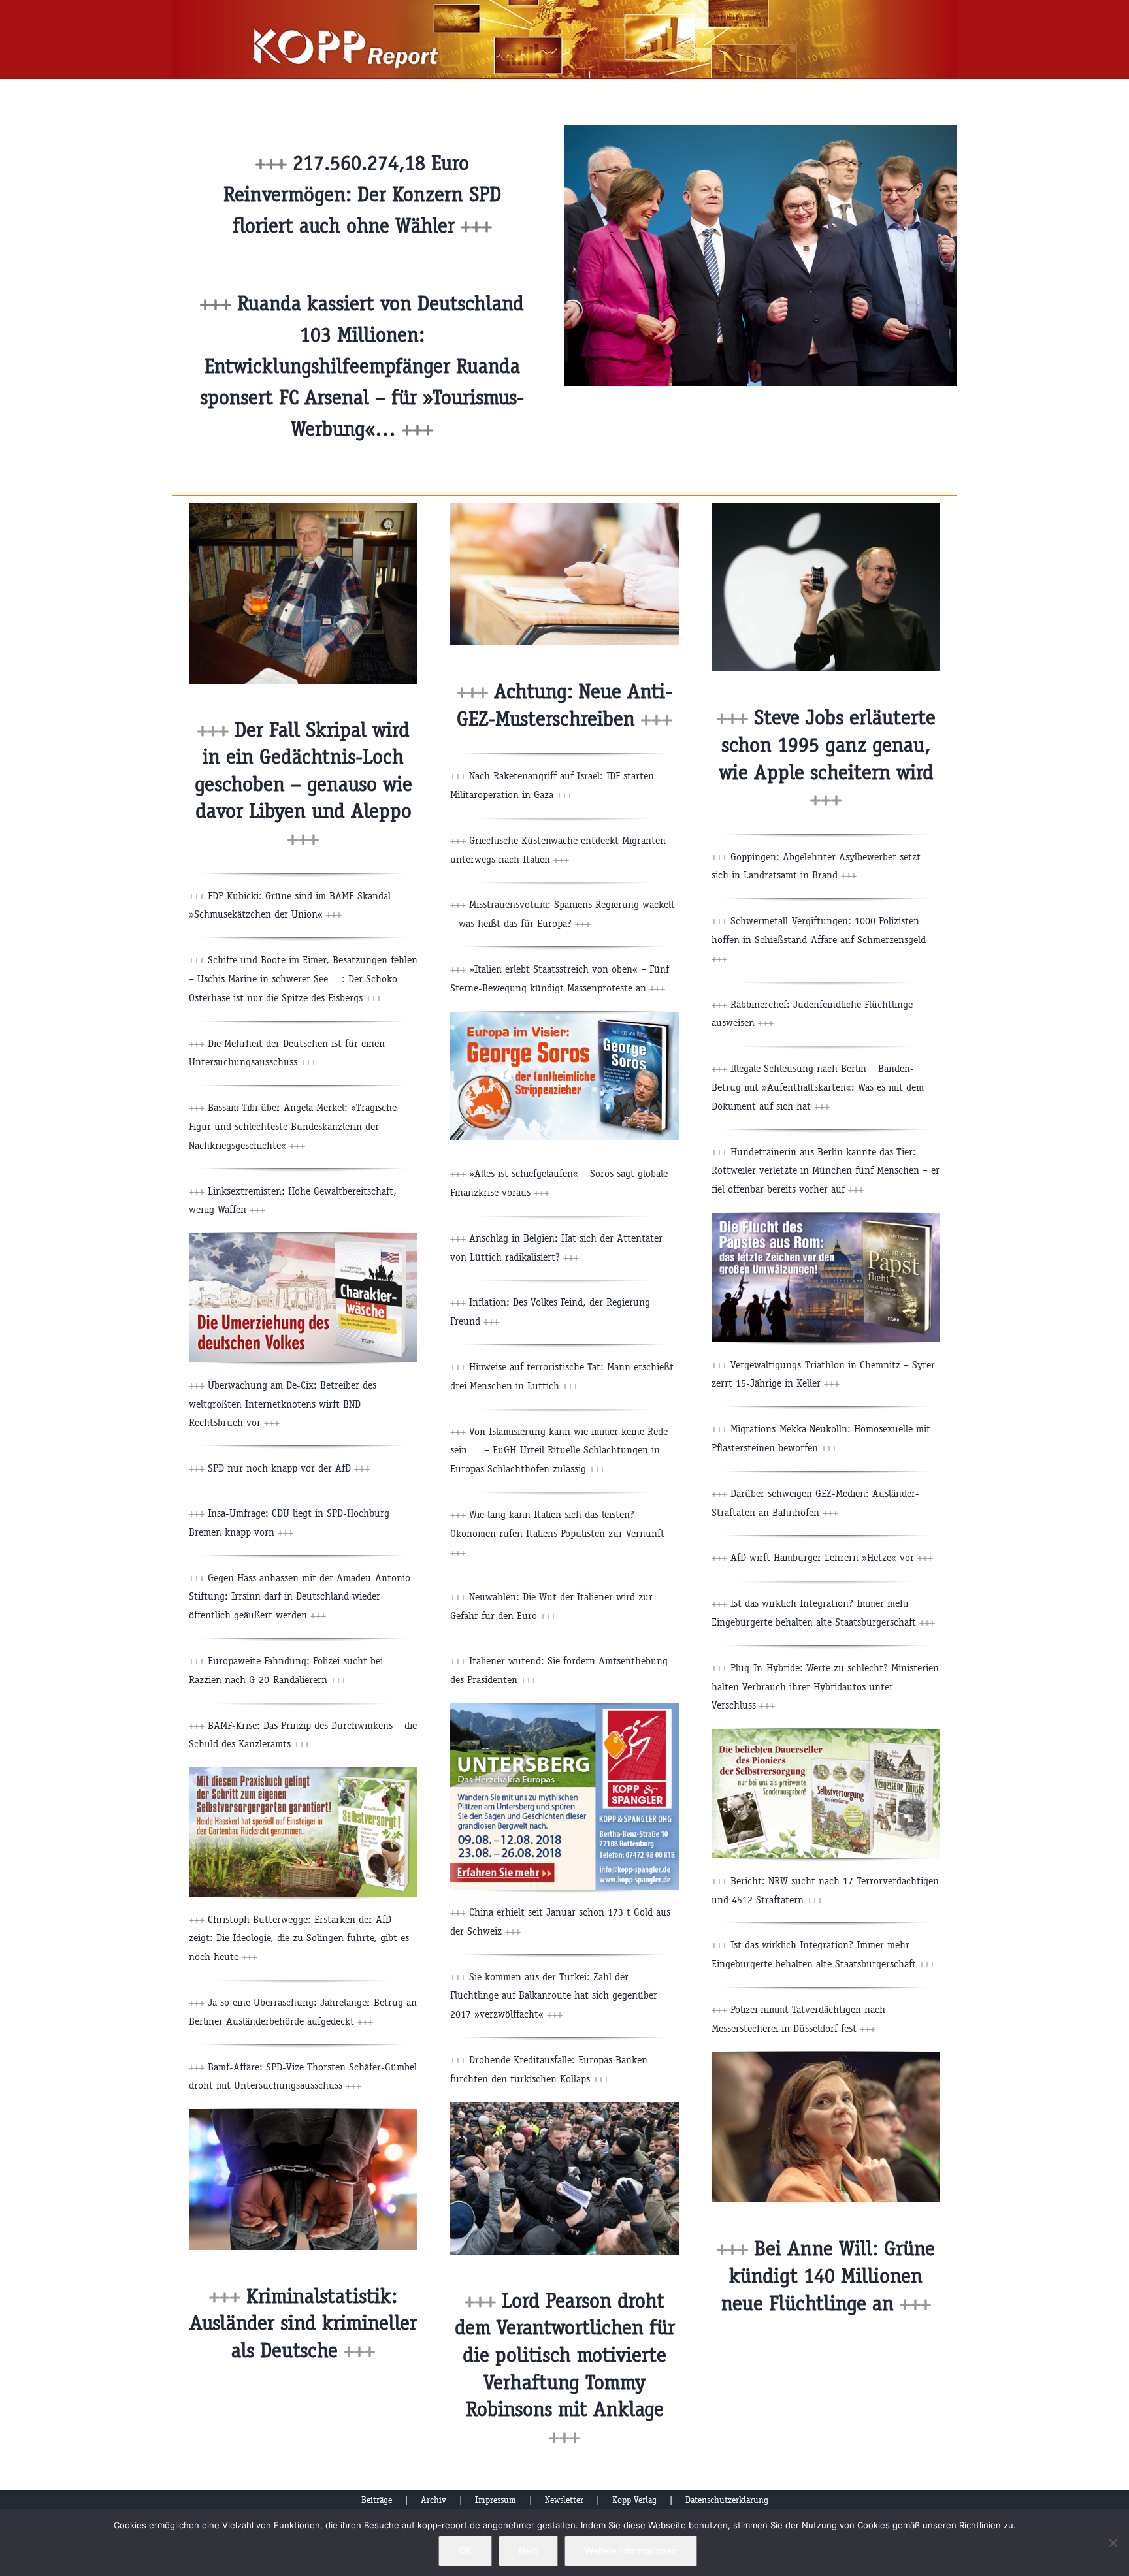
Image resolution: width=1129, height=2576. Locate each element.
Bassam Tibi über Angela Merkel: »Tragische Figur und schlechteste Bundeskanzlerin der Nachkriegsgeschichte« (293, 1126)
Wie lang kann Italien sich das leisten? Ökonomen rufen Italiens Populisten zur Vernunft (557, 1533)
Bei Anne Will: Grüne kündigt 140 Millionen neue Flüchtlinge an (828, 2276)
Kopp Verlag (634, 2500)
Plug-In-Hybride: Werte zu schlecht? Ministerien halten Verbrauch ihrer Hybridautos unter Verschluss (825, 1687)
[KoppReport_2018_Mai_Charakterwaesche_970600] (303, 1238)
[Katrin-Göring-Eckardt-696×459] (826, 2056)
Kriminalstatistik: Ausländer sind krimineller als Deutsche (303, 2323)
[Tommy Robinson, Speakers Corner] (564, 2107)
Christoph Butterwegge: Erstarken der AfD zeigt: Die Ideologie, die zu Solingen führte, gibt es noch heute (299, 1938)
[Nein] (1113, 2543)
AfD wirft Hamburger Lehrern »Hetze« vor (832, 1557)
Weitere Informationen (631, 2551)
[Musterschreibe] (564, 508)
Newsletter (564, 2500)
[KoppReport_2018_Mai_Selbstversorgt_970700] (303, 1772)
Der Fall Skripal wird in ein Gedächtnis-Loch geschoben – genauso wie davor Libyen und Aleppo (303, 784)
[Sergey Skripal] (303, 508)
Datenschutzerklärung (727, 2500)
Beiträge (377, 2500)
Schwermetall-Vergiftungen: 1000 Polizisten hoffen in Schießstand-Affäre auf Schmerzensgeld (819, 940)
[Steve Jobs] (826, 508)
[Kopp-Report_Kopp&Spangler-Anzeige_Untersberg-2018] (564, 1708)
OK (465, 2551)
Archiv (434, 2500)
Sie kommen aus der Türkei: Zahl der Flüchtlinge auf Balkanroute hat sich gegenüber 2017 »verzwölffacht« (554, 1996)
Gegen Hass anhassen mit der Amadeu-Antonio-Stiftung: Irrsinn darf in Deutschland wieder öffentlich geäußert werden (302, 1597)
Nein (528, 2551)
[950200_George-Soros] (564, 1017)
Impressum (496, 2500)
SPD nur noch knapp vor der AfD (289, 1468)
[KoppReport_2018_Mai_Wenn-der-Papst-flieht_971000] (826, 1218)
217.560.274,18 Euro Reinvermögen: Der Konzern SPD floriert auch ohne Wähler (362, 194)
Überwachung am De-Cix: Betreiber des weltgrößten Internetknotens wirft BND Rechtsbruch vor (283, 1404)
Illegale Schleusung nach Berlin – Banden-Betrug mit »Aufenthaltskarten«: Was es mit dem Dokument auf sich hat (818, 1087)
